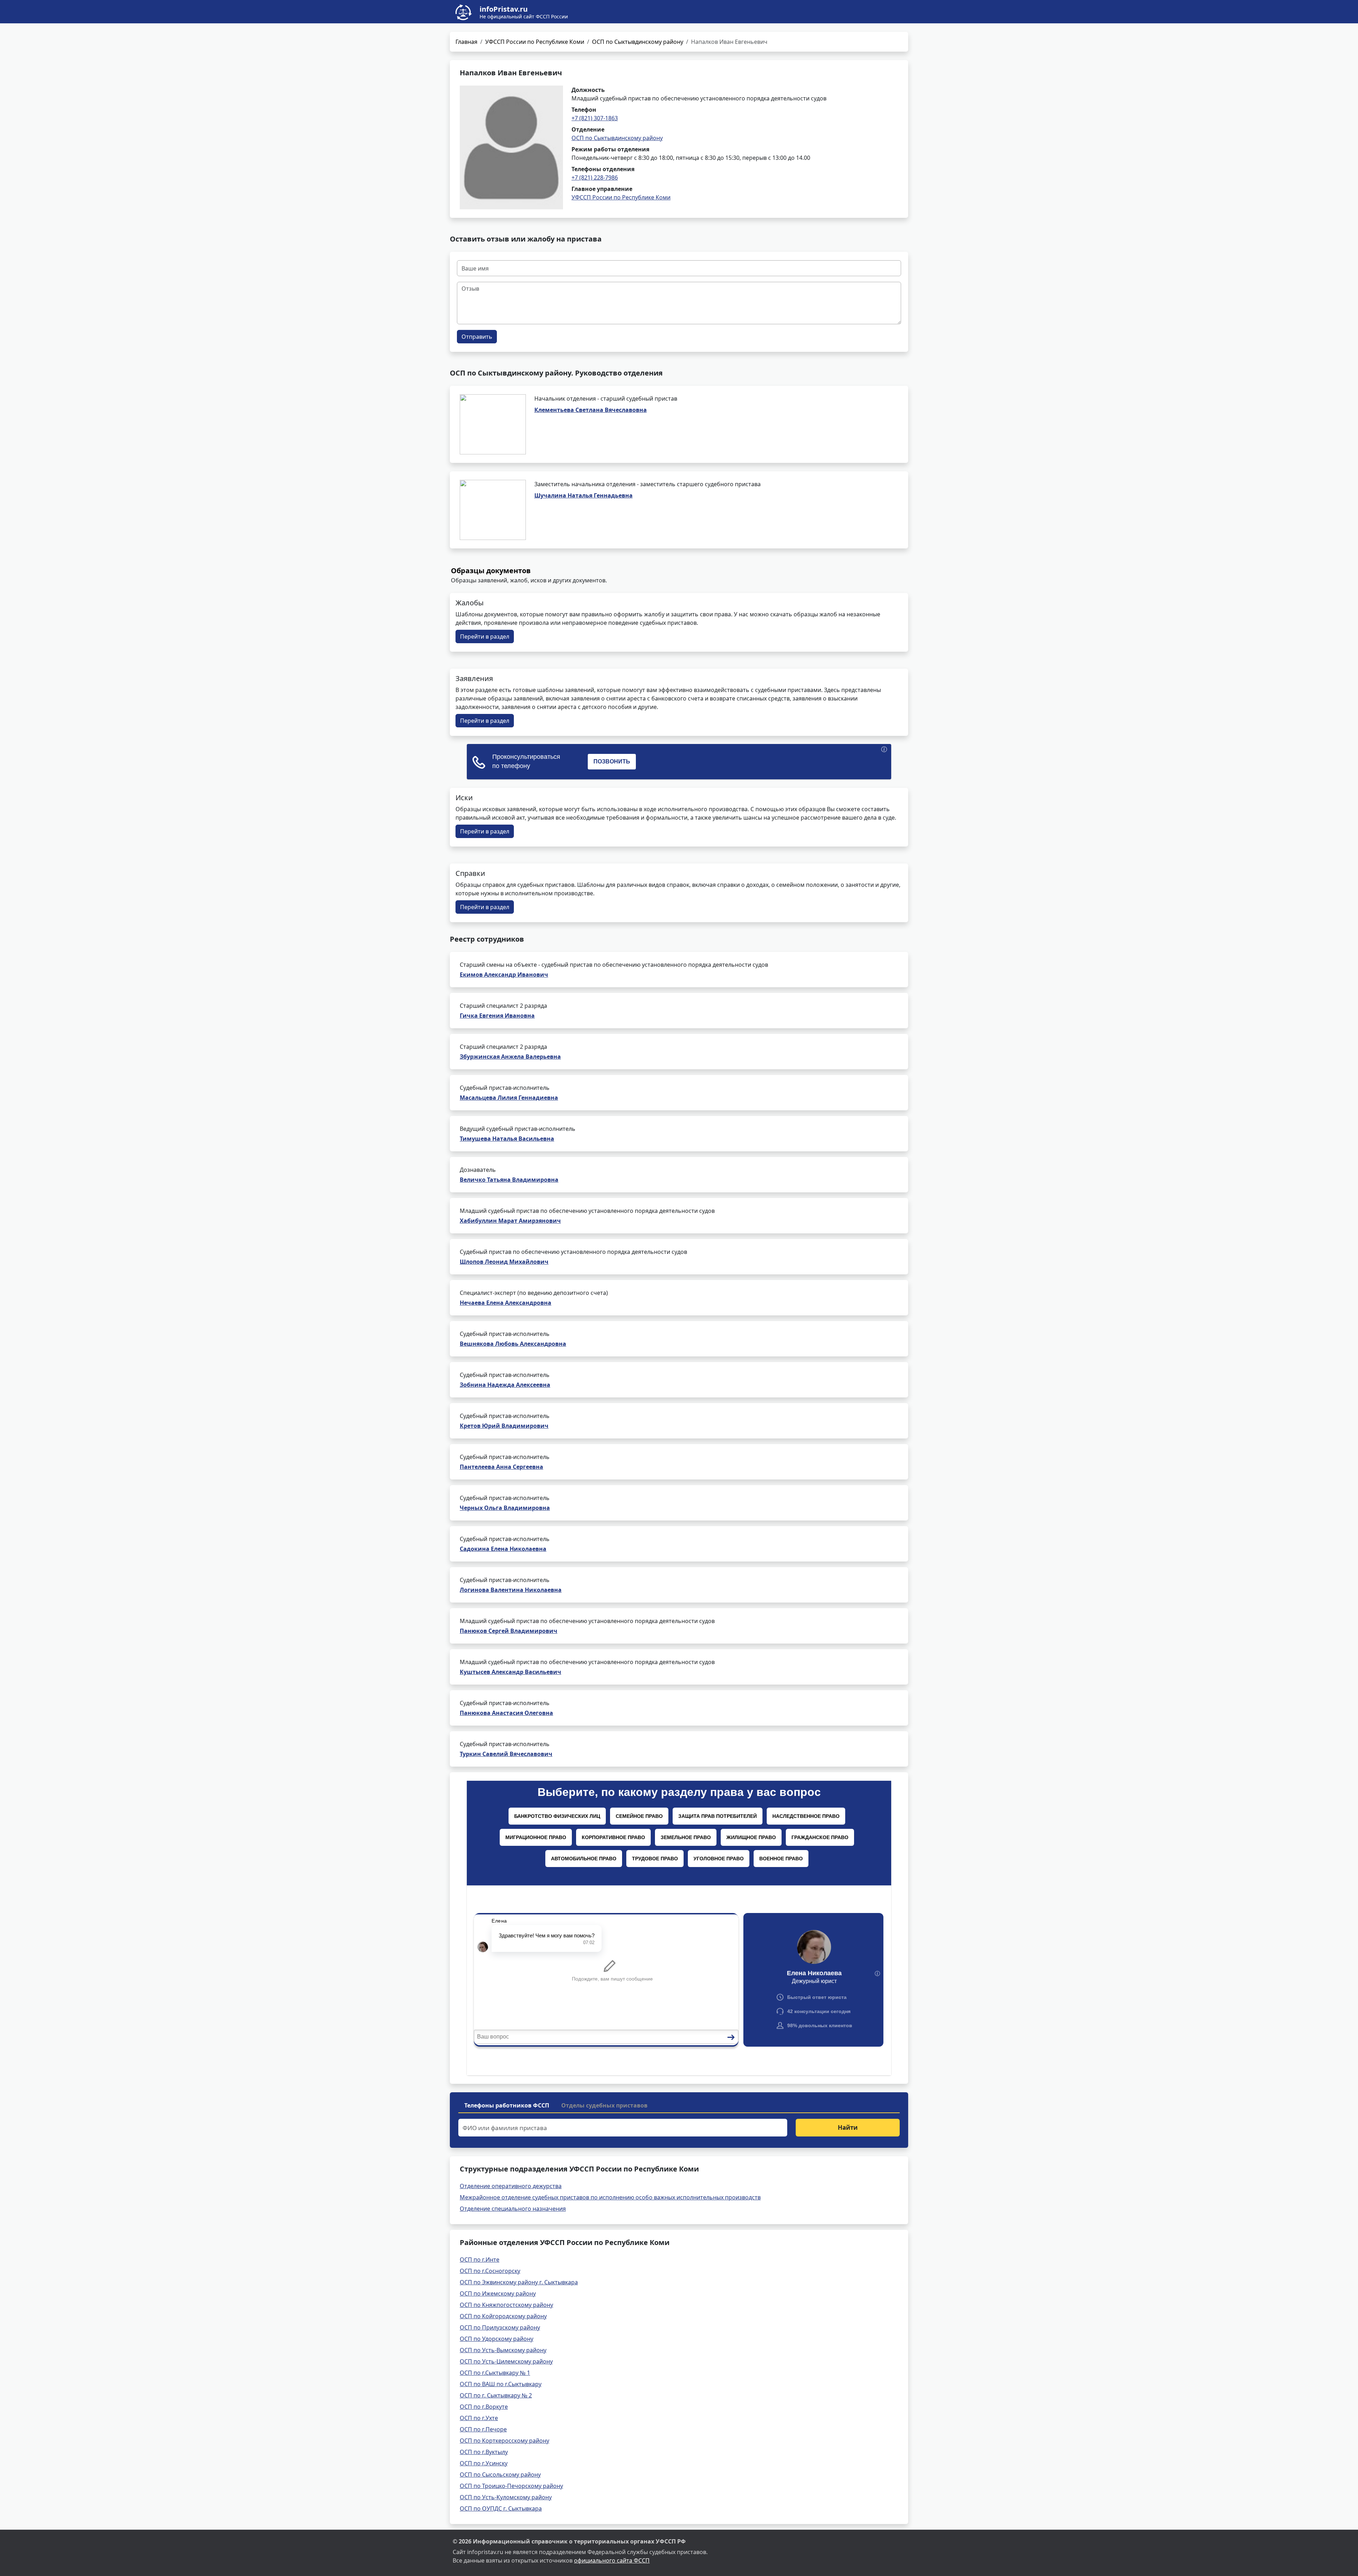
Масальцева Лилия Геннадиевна (509, 1098)
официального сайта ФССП (612, 2560)
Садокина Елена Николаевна (503, 1549)
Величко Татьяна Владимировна (509, 1180)
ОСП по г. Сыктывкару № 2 (496, 2395)
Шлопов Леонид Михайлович (504, 1262)
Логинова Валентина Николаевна (511, 1590)
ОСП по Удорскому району (497, 2339)
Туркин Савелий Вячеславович (506, 1754)
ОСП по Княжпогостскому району (506, 2305)
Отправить (477, 337)
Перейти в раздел (485, 636)
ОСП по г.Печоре (483, 2429)
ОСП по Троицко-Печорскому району (511, 2486)
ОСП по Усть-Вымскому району (503, 2350)
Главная (466, 42)
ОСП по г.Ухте (479, 2418)
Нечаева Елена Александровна (506, 1303)
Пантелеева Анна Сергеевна (501, 1467)
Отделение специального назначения (513, 2209)
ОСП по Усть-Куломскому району (506, 2497)
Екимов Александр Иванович (504, 975)
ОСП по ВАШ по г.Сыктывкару (501, 2384)
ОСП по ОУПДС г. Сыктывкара (501, 2508)
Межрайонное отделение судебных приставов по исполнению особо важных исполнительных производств (610, 2197)
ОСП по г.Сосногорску (490, 2271)
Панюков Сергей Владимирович (509, 1631)
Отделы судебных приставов (604, 2105)
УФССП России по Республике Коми (535, 42)
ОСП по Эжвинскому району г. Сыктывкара (519, 2282)
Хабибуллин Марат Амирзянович (510, 1221)
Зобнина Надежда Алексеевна (505, 1385)
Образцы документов (491, 571)
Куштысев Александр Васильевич (510, 1672)
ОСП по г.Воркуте (484, 2407)
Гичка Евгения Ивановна (497, 1016)
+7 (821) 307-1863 (595, 118)
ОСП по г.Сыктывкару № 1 (495, 2373)
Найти (848, 2127)
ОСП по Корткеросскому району (504, 2441)
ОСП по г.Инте (480, 2260)
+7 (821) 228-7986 (595, 178)
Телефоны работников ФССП (507, 2105)
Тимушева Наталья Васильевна (507, 1139)
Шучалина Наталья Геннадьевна (584, 495)
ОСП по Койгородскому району (503, 2316)
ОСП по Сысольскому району (500, 2475)
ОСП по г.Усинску (484, 2463)
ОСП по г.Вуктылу (484, 2452)
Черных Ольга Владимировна (505, 1508)
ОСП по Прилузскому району (500, 2327)
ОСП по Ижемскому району (498, 2293)
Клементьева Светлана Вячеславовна (591, 410)
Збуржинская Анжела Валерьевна (510, 1057)
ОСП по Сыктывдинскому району (638, 42)
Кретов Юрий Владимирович (504, 1426)
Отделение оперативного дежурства (511, 2186)
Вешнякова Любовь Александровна (513, 1344)
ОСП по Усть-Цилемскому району (506, 2361)
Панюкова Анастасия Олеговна (506, 1713)
